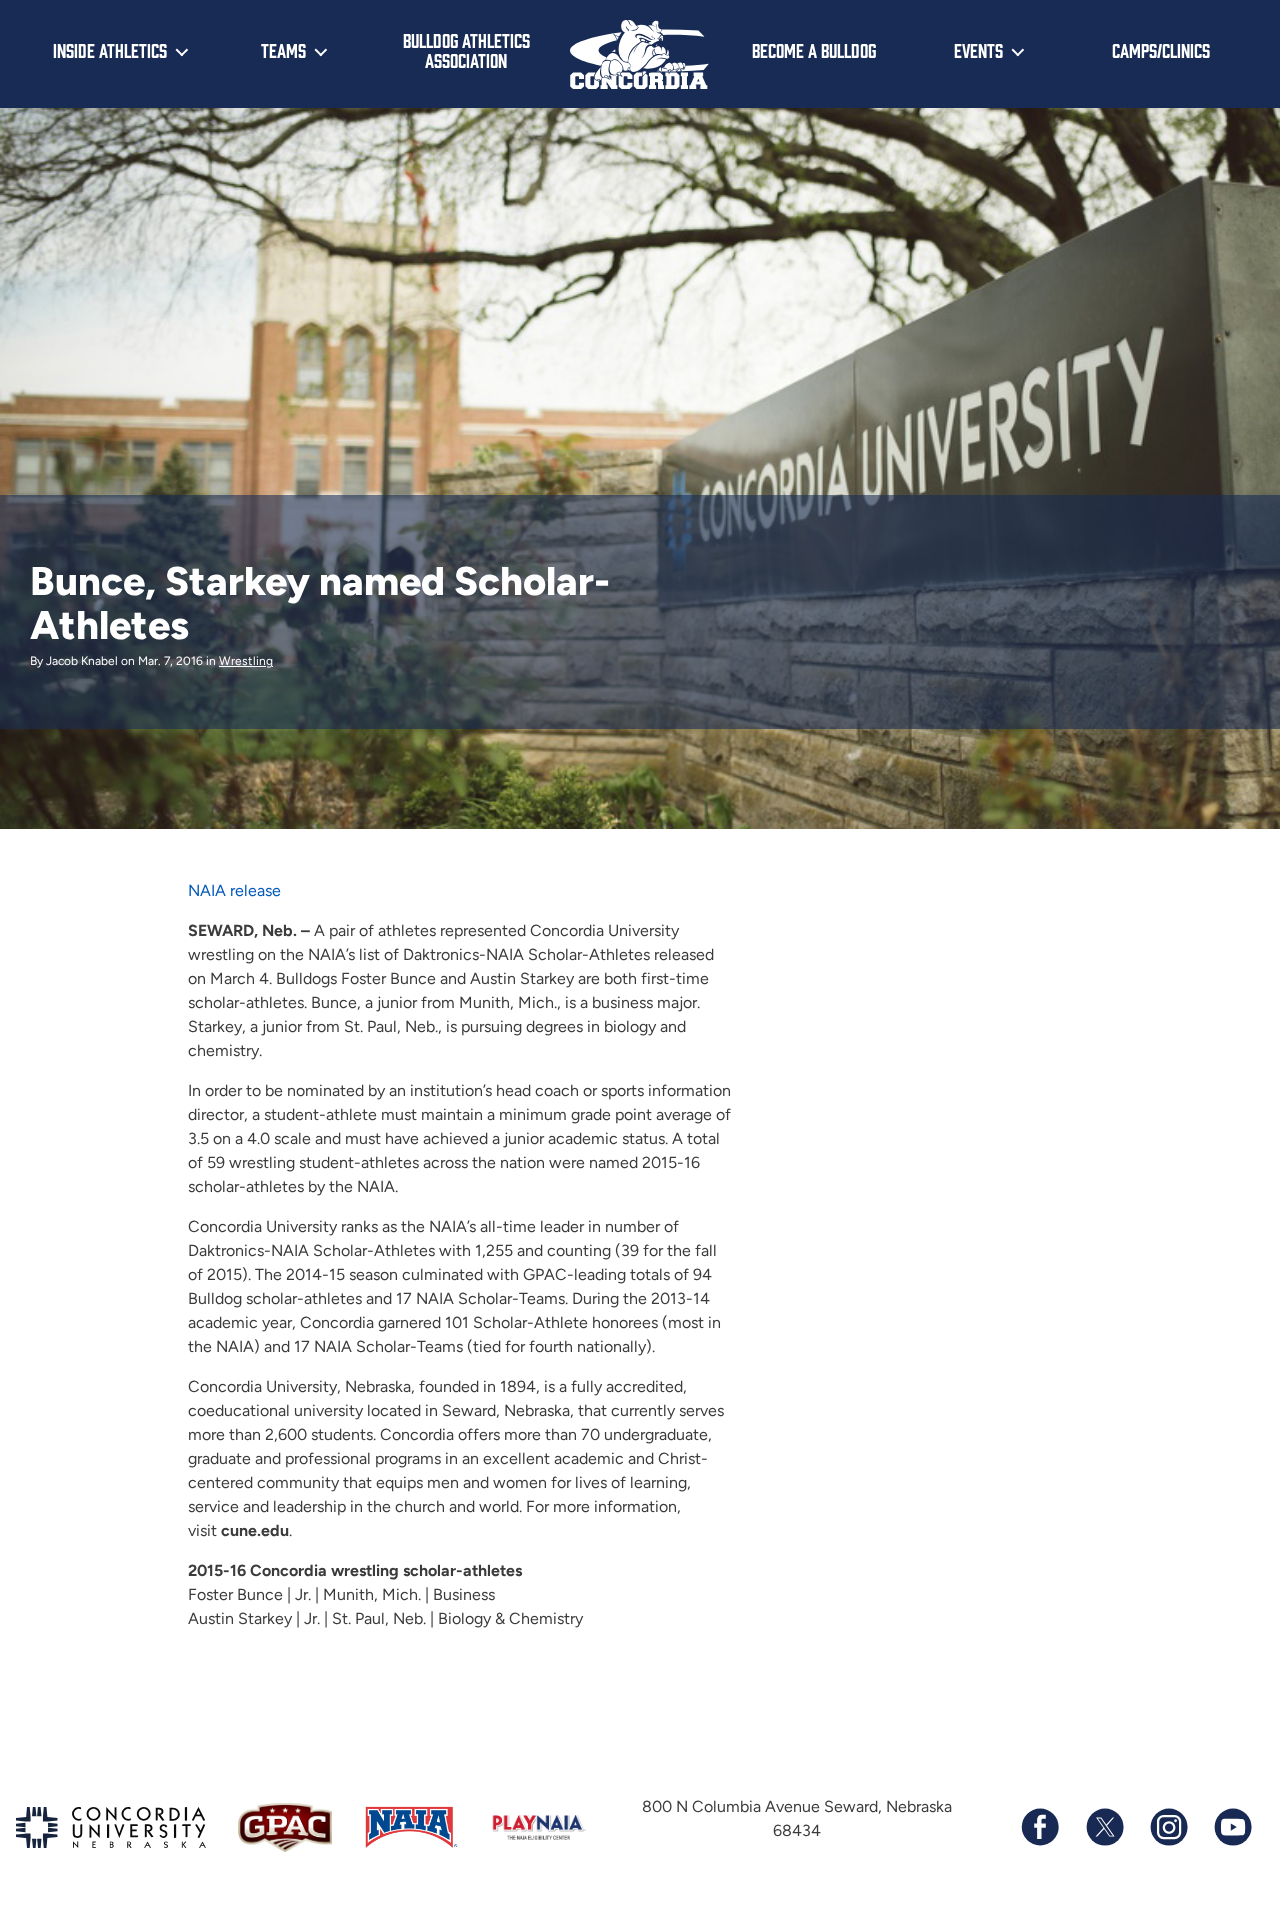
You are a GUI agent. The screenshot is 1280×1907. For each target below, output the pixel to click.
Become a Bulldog (814, 50)
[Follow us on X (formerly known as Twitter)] (1104, 1827)
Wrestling (246, 661)
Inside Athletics (110, 50)
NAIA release (234, 890)
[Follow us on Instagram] (1168, 1827)
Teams (283, 50)
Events (978, 50)
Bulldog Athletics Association (466, 50)
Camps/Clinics (1161, 50)
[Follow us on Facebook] (1040, 1827)
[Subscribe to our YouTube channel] (1232, 1827)
